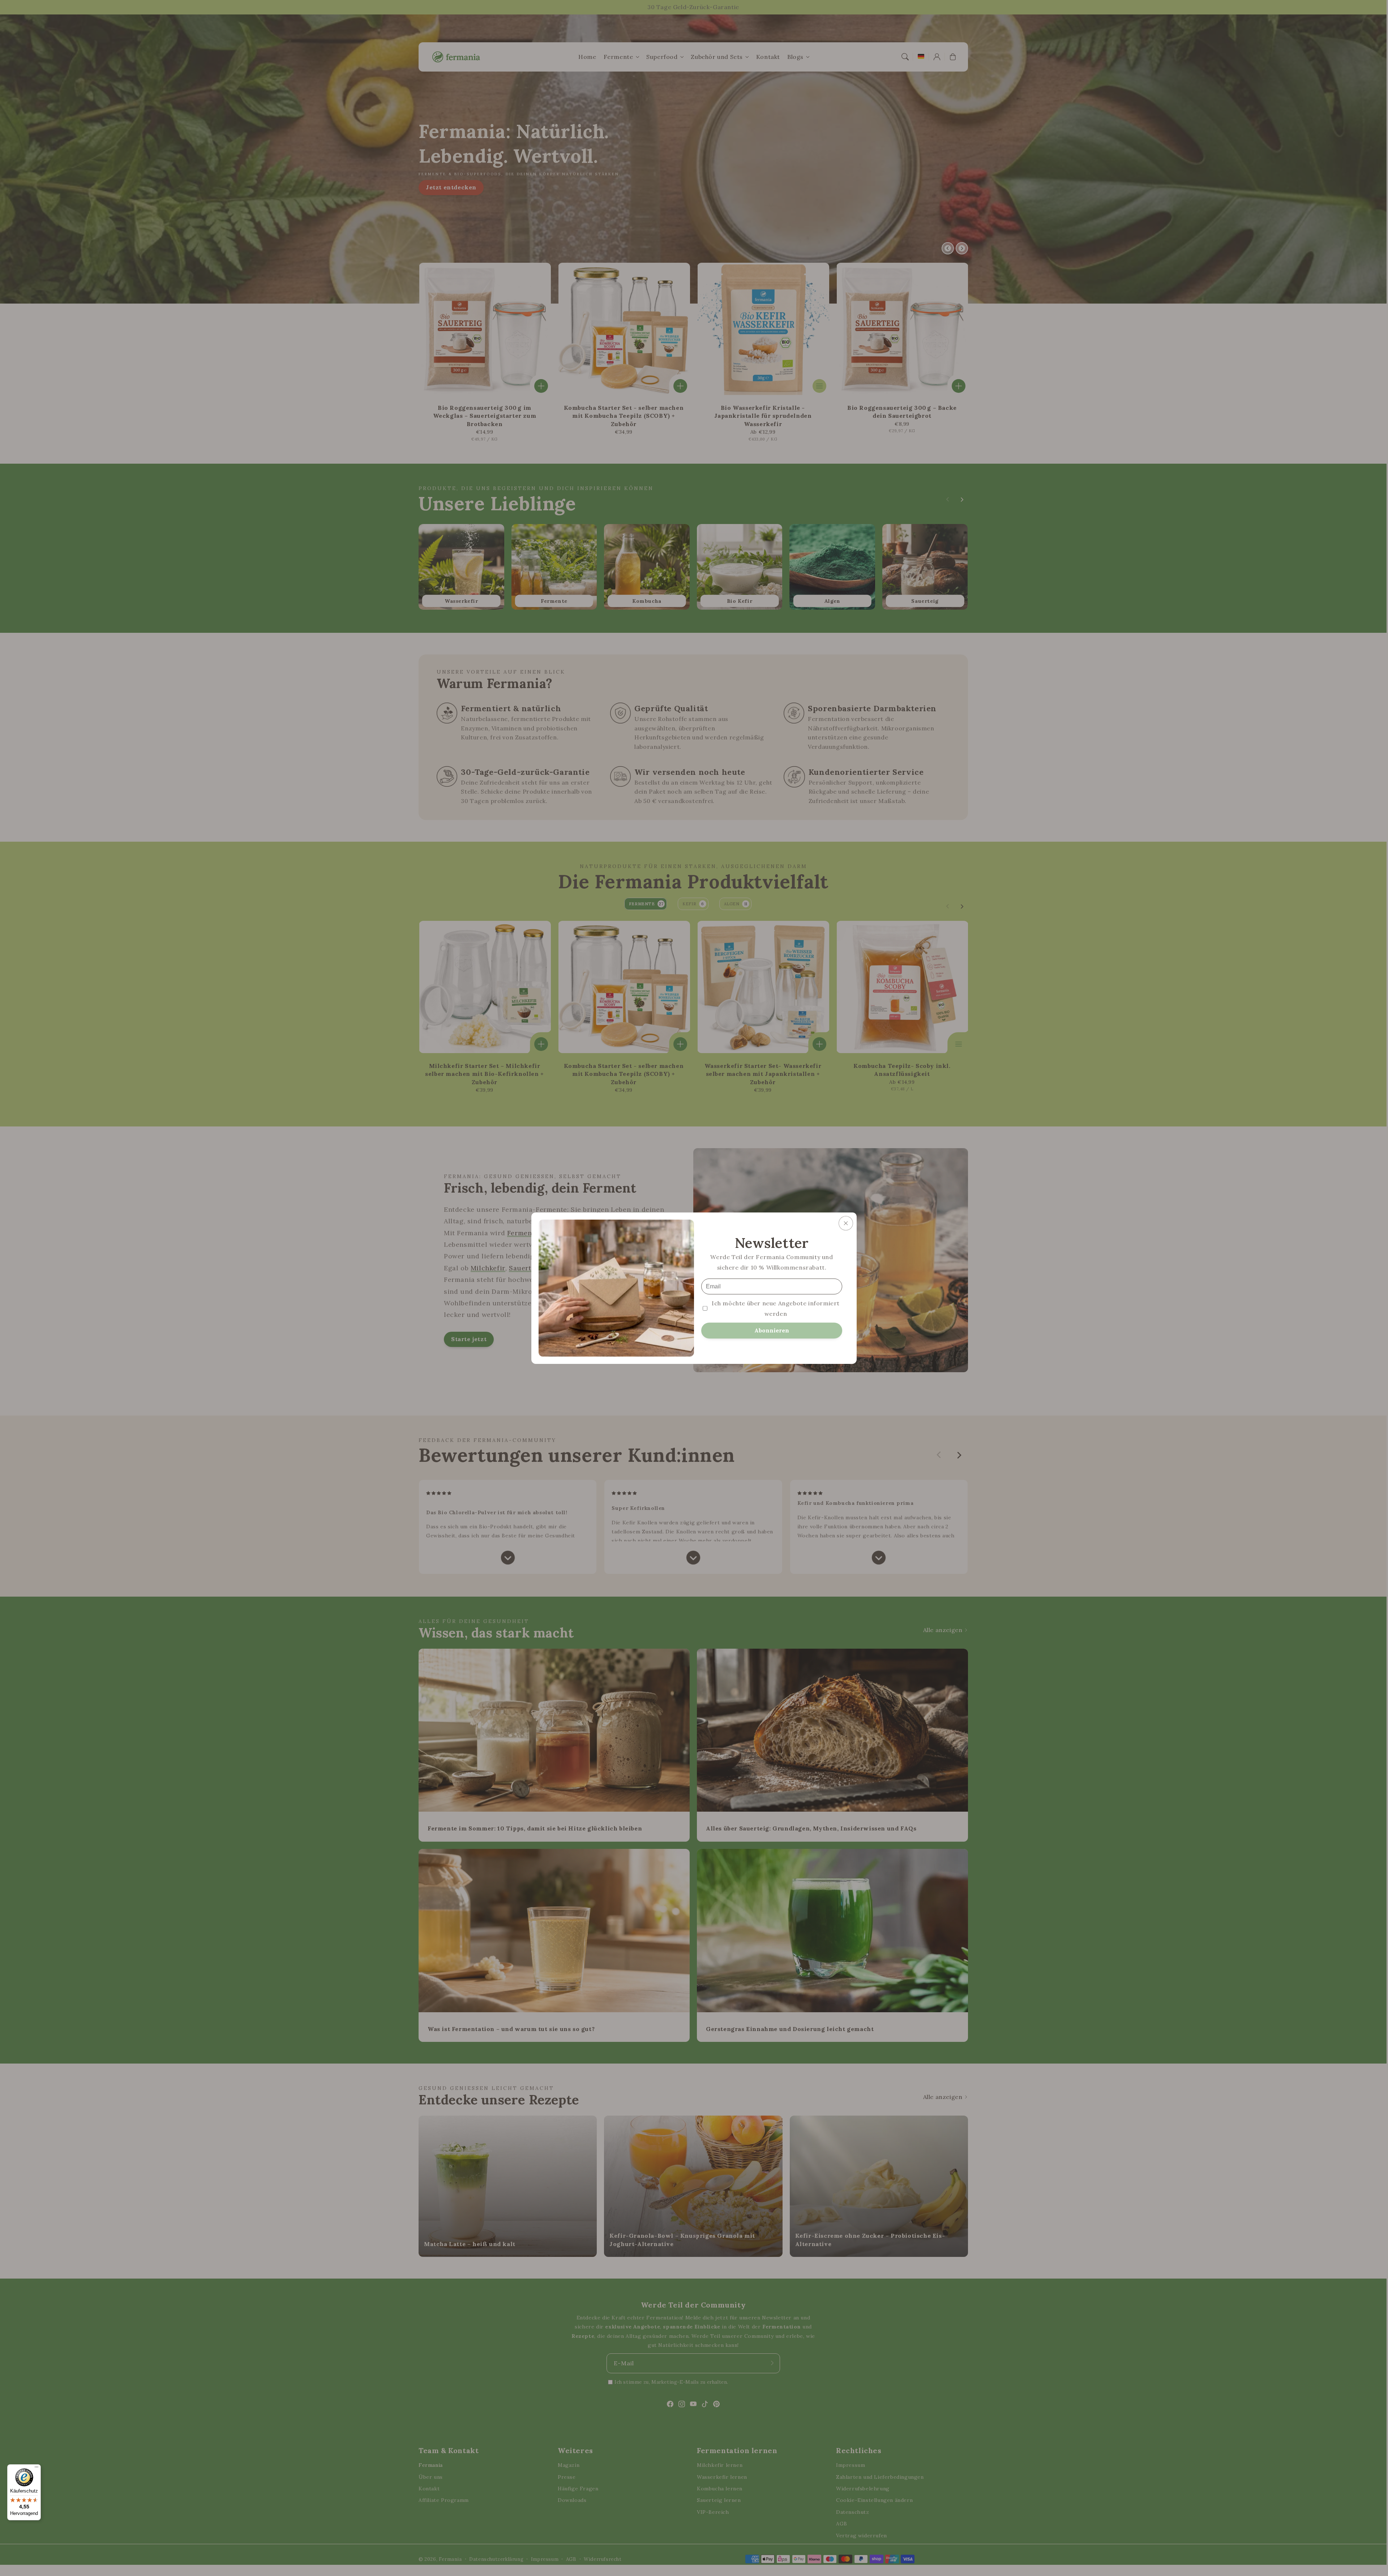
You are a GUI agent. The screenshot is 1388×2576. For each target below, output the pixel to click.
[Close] (846, 1223)
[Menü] (37, 2469)
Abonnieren (772, 1330)
